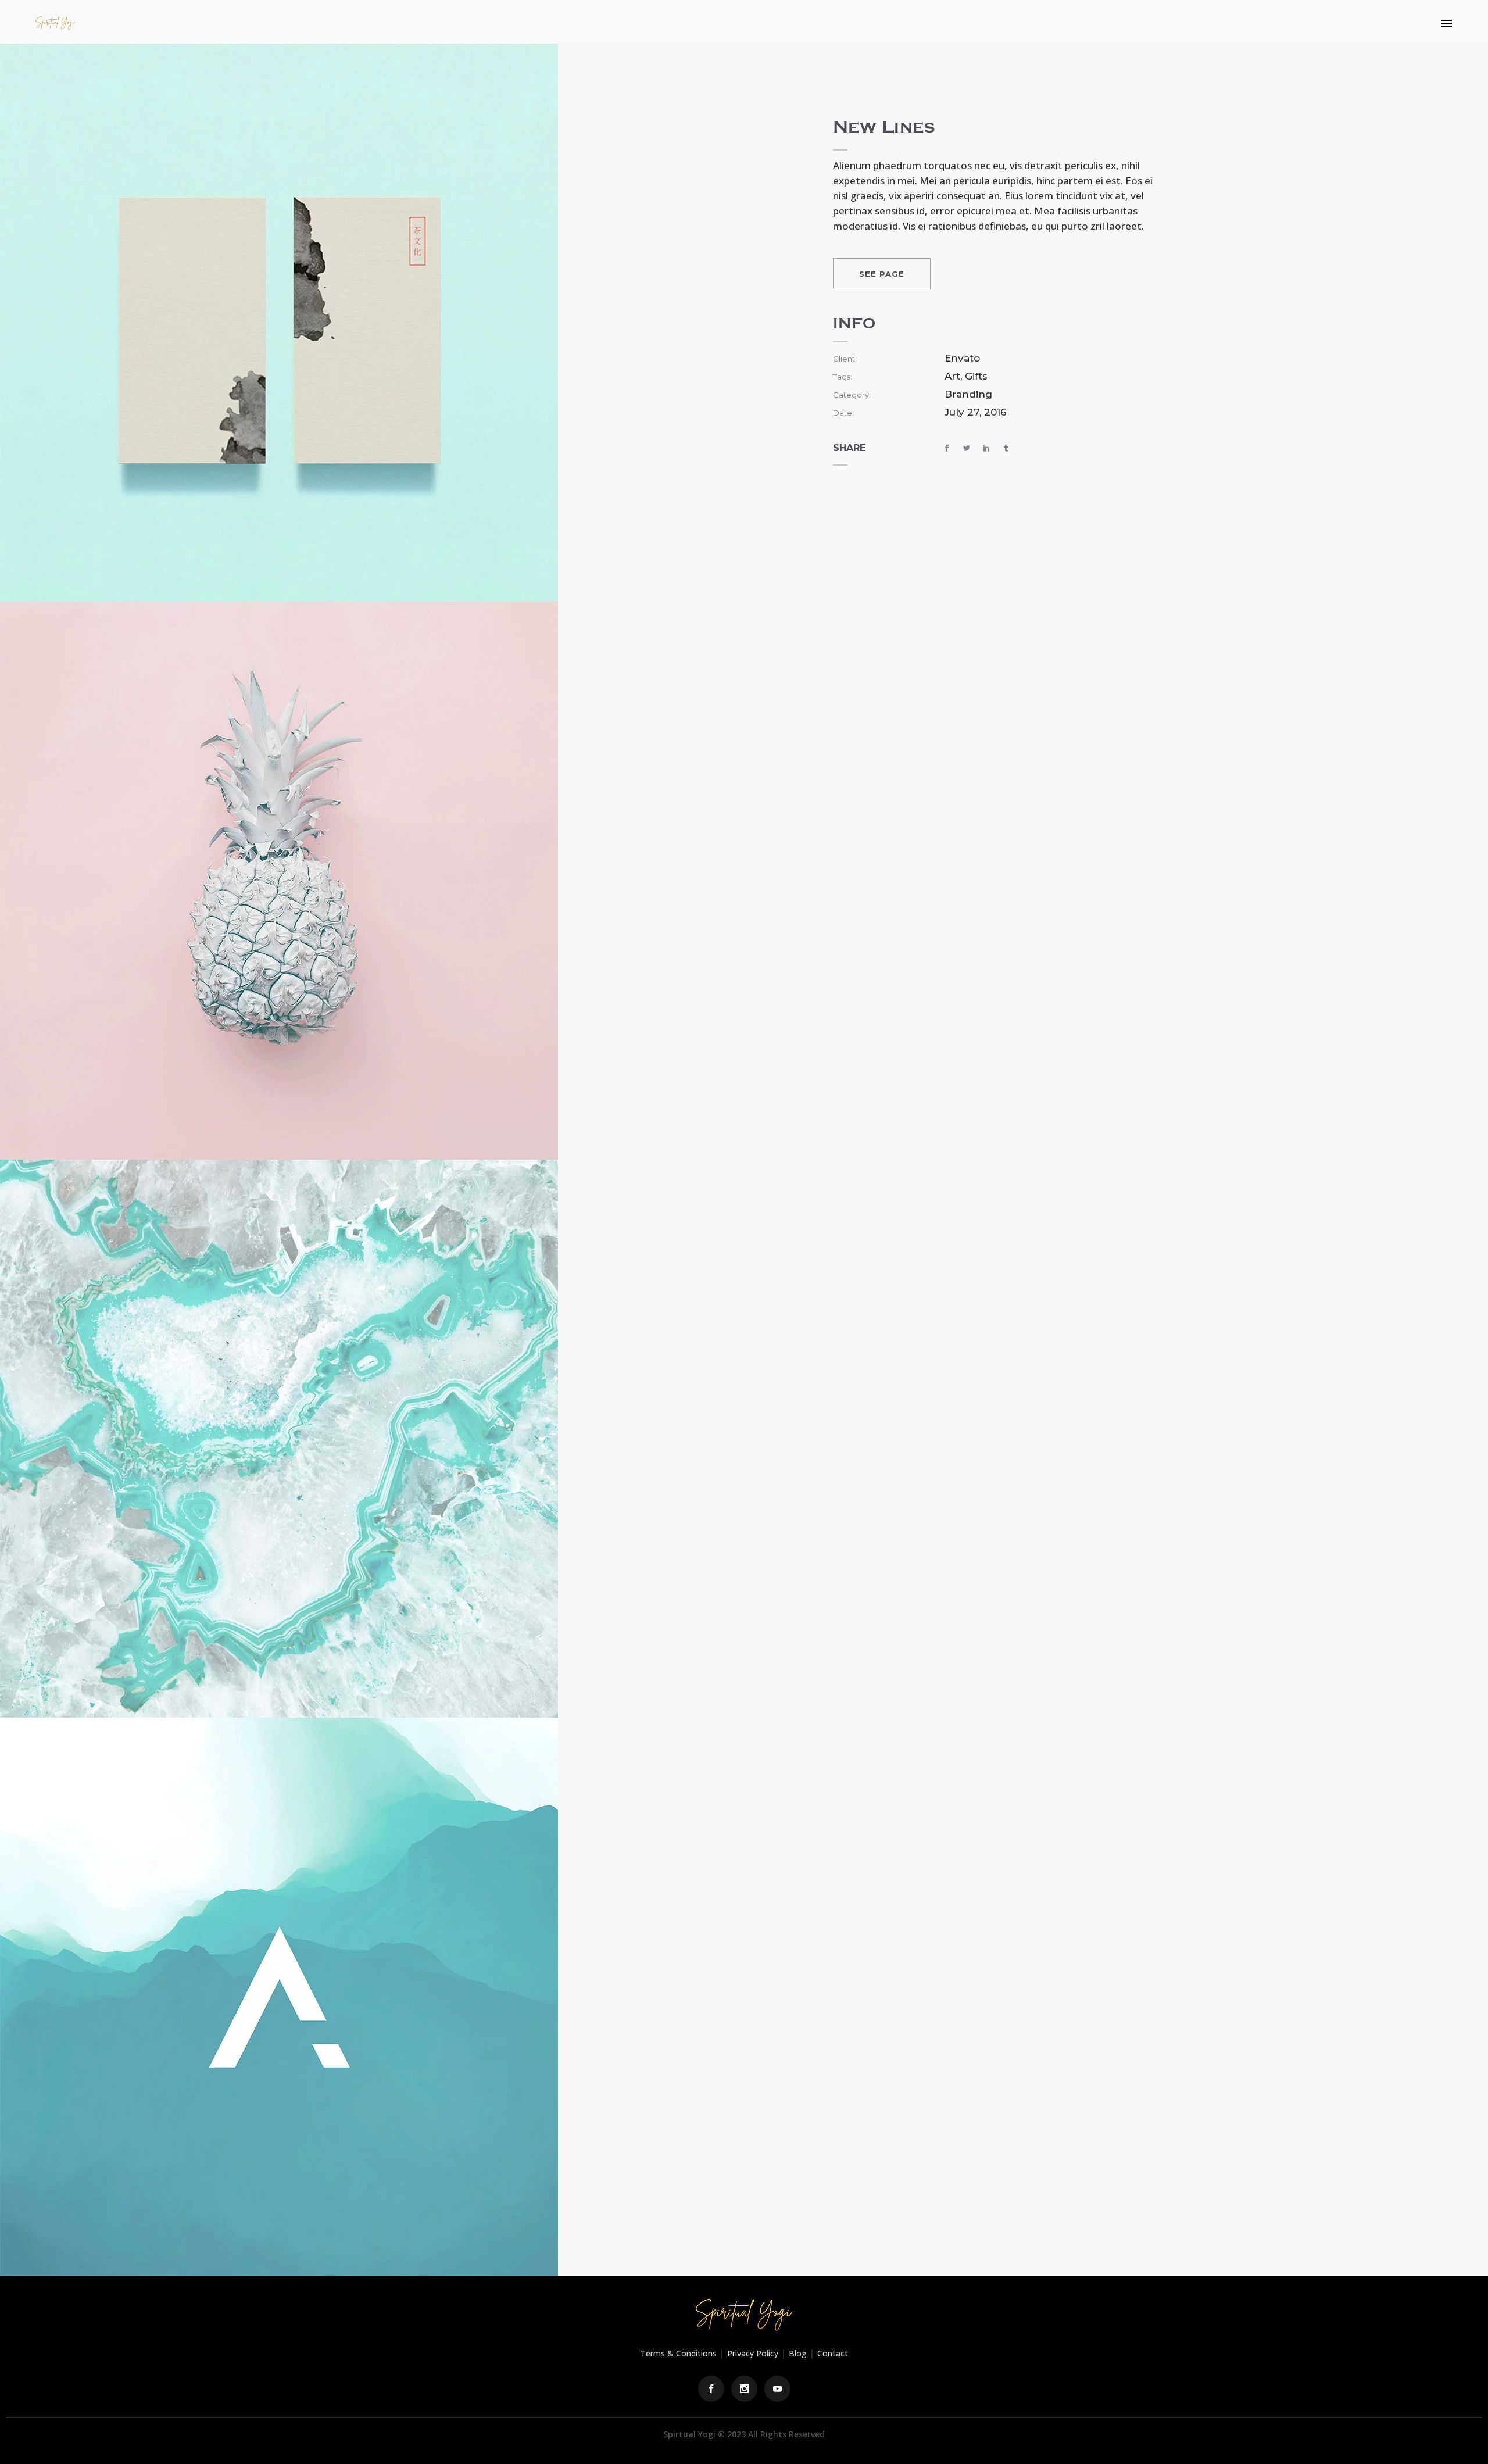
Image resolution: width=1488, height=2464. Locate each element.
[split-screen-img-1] (279, 321)
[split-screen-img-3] (279, 1437)
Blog (798, 2353)
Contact (833, 2353)
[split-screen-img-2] (279, 879)
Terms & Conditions (679, 2353)
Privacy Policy (753, 2353)
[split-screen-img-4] (279, 1995)
